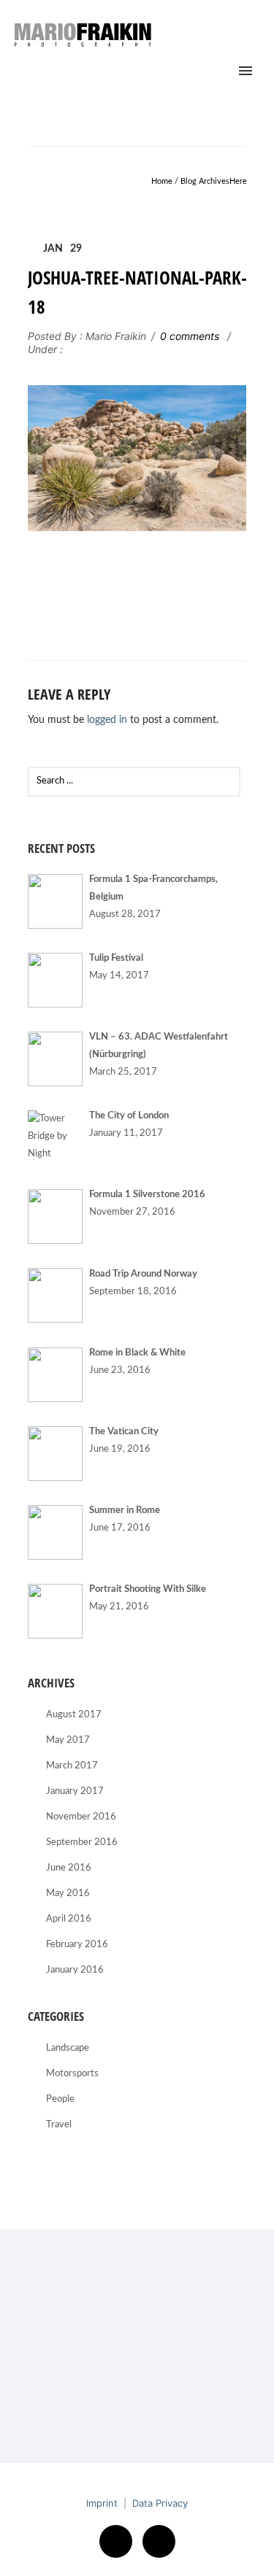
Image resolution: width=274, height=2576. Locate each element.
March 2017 (72, 1766)
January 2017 (75, 1791)
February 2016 (77, 1945)
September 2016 (82, 1842)
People (60, 2099)
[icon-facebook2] (119, 2541)
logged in (107, 720)
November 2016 (81, 1817)
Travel (59, 2125)
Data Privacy (160, 2503)
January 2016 (75, 1970)
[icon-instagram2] (159, 2541)
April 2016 (69, 1919)
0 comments (190, 336)
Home (162, 181)
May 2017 (68, 1740)
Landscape (68, 2048)
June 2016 (69, 1868)
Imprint (102, 2503)
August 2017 (74, 1715)
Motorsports (72, 2074)
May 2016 (68, 1894)
